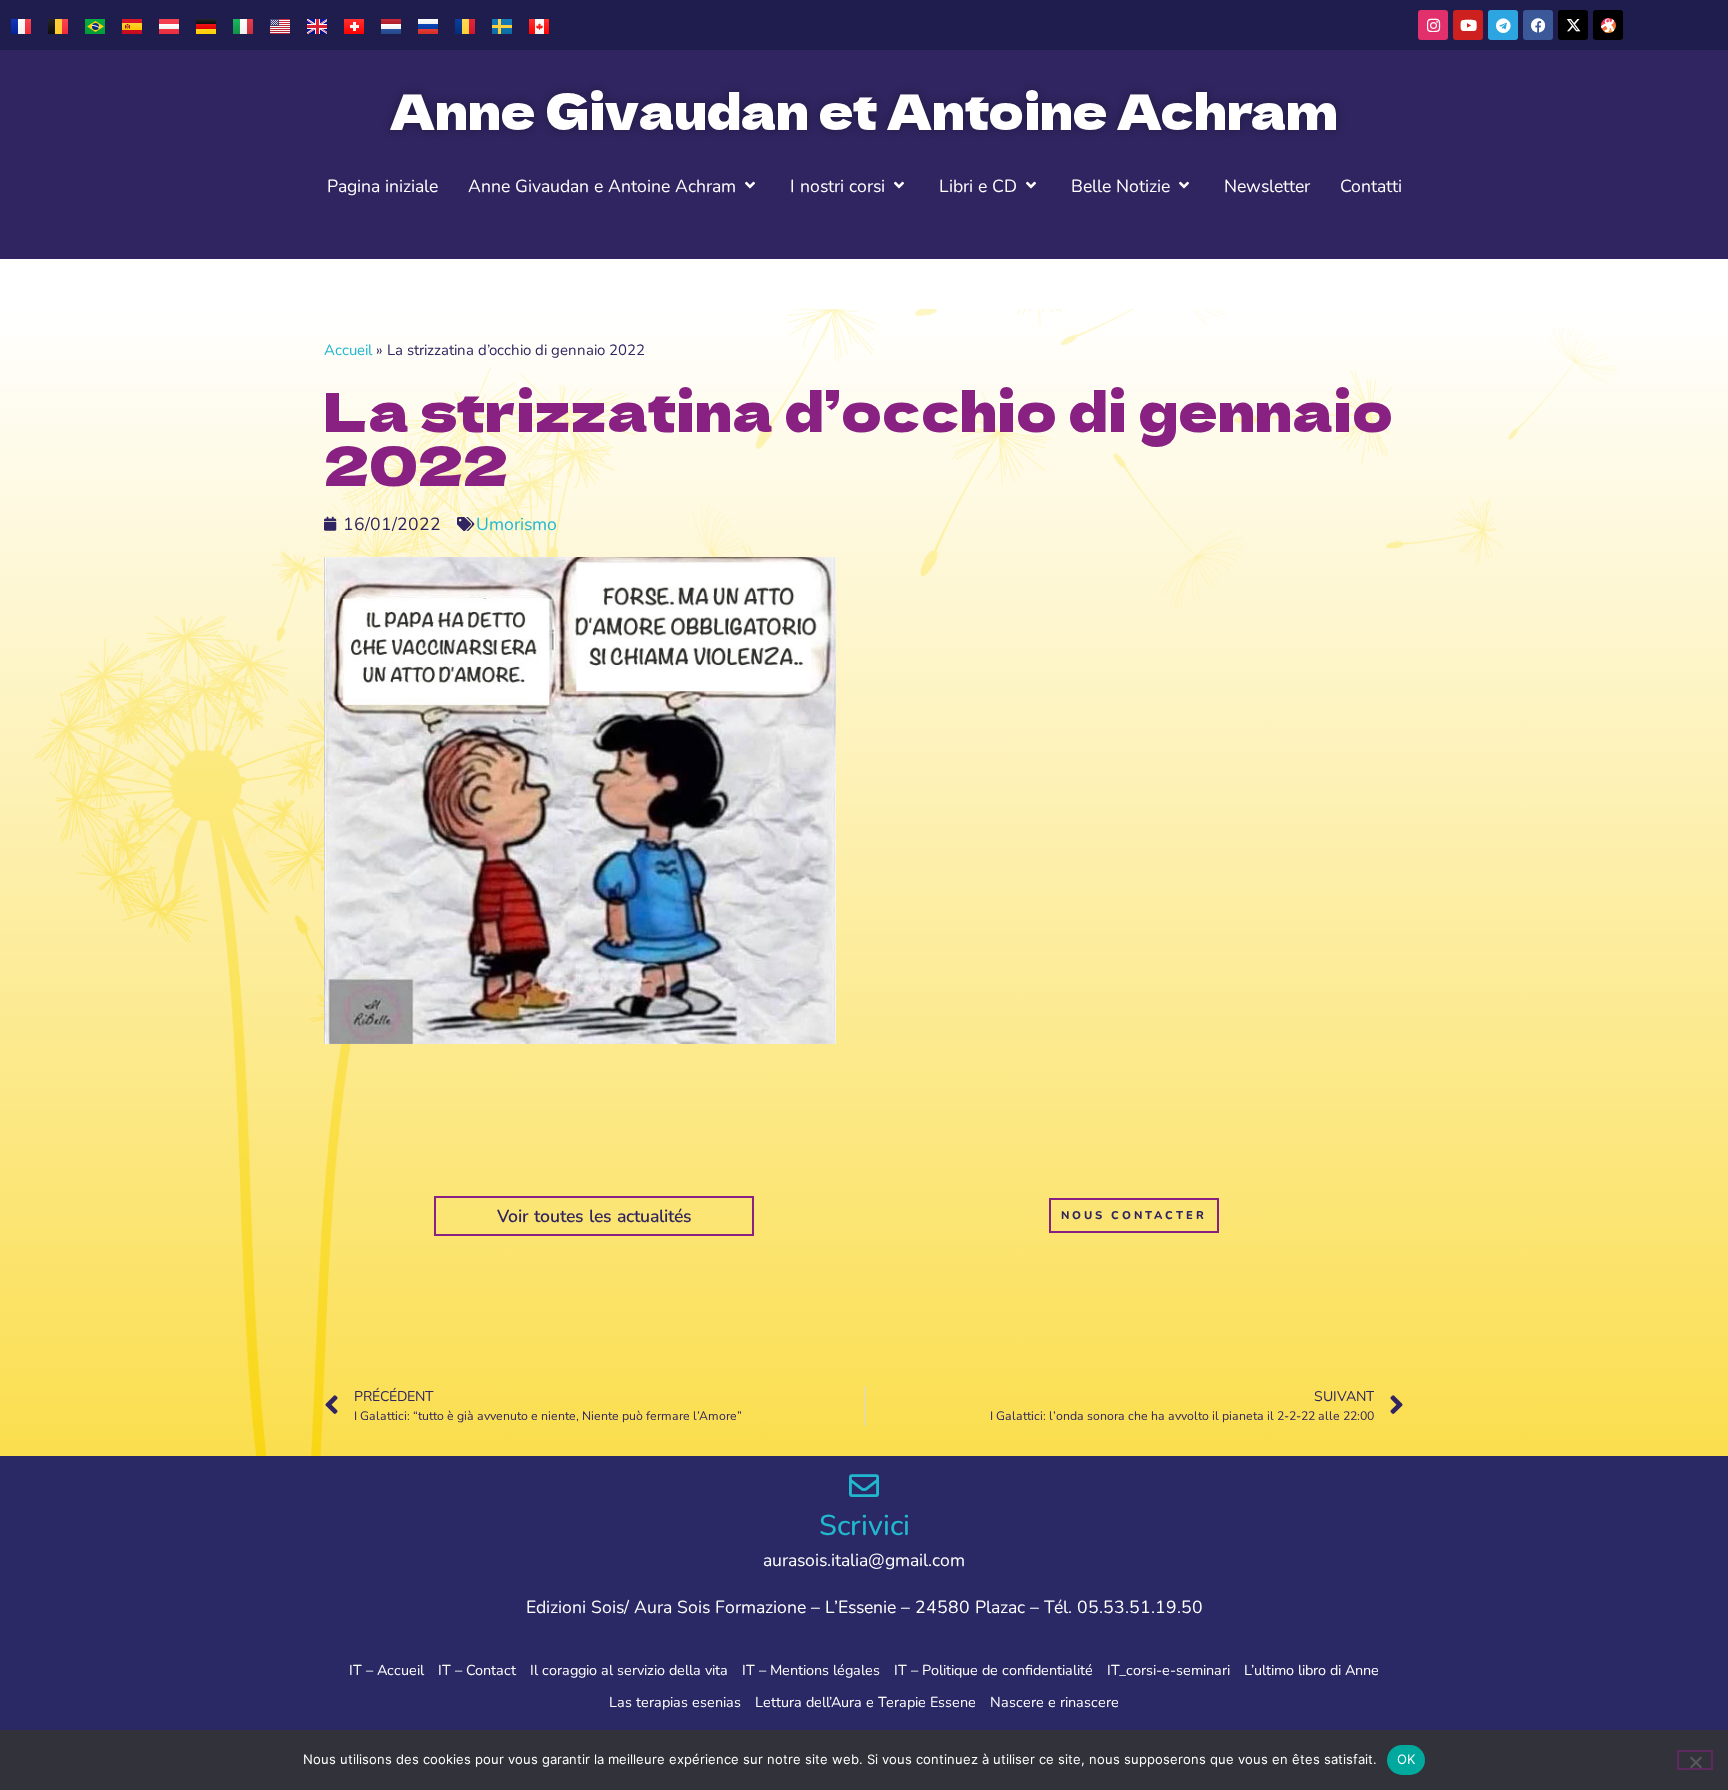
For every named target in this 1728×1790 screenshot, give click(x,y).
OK (1406, 1759)
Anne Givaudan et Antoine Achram (864, 109)
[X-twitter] (1573, 25)
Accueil (348, 350)
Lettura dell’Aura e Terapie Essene (865, 1702)
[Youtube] (1468, 25)
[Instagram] (1433, 25)
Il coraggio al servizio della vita (629, 1670)
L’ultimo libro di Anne (1311, 1670)
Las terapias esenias (675, 1702)
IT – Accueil (386, 1670)
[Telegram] (1503, 25)
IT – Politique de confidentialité (993, 1670)
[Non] (1695, 1760)
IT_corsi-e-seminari (1168, 1670)
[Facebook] (1538, 25)
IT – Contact (477, 1670)
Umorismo (516, 524)
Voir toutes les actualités (594, 1216)
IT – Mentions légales (811, 1670)
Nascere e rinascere (1054, 1702)
